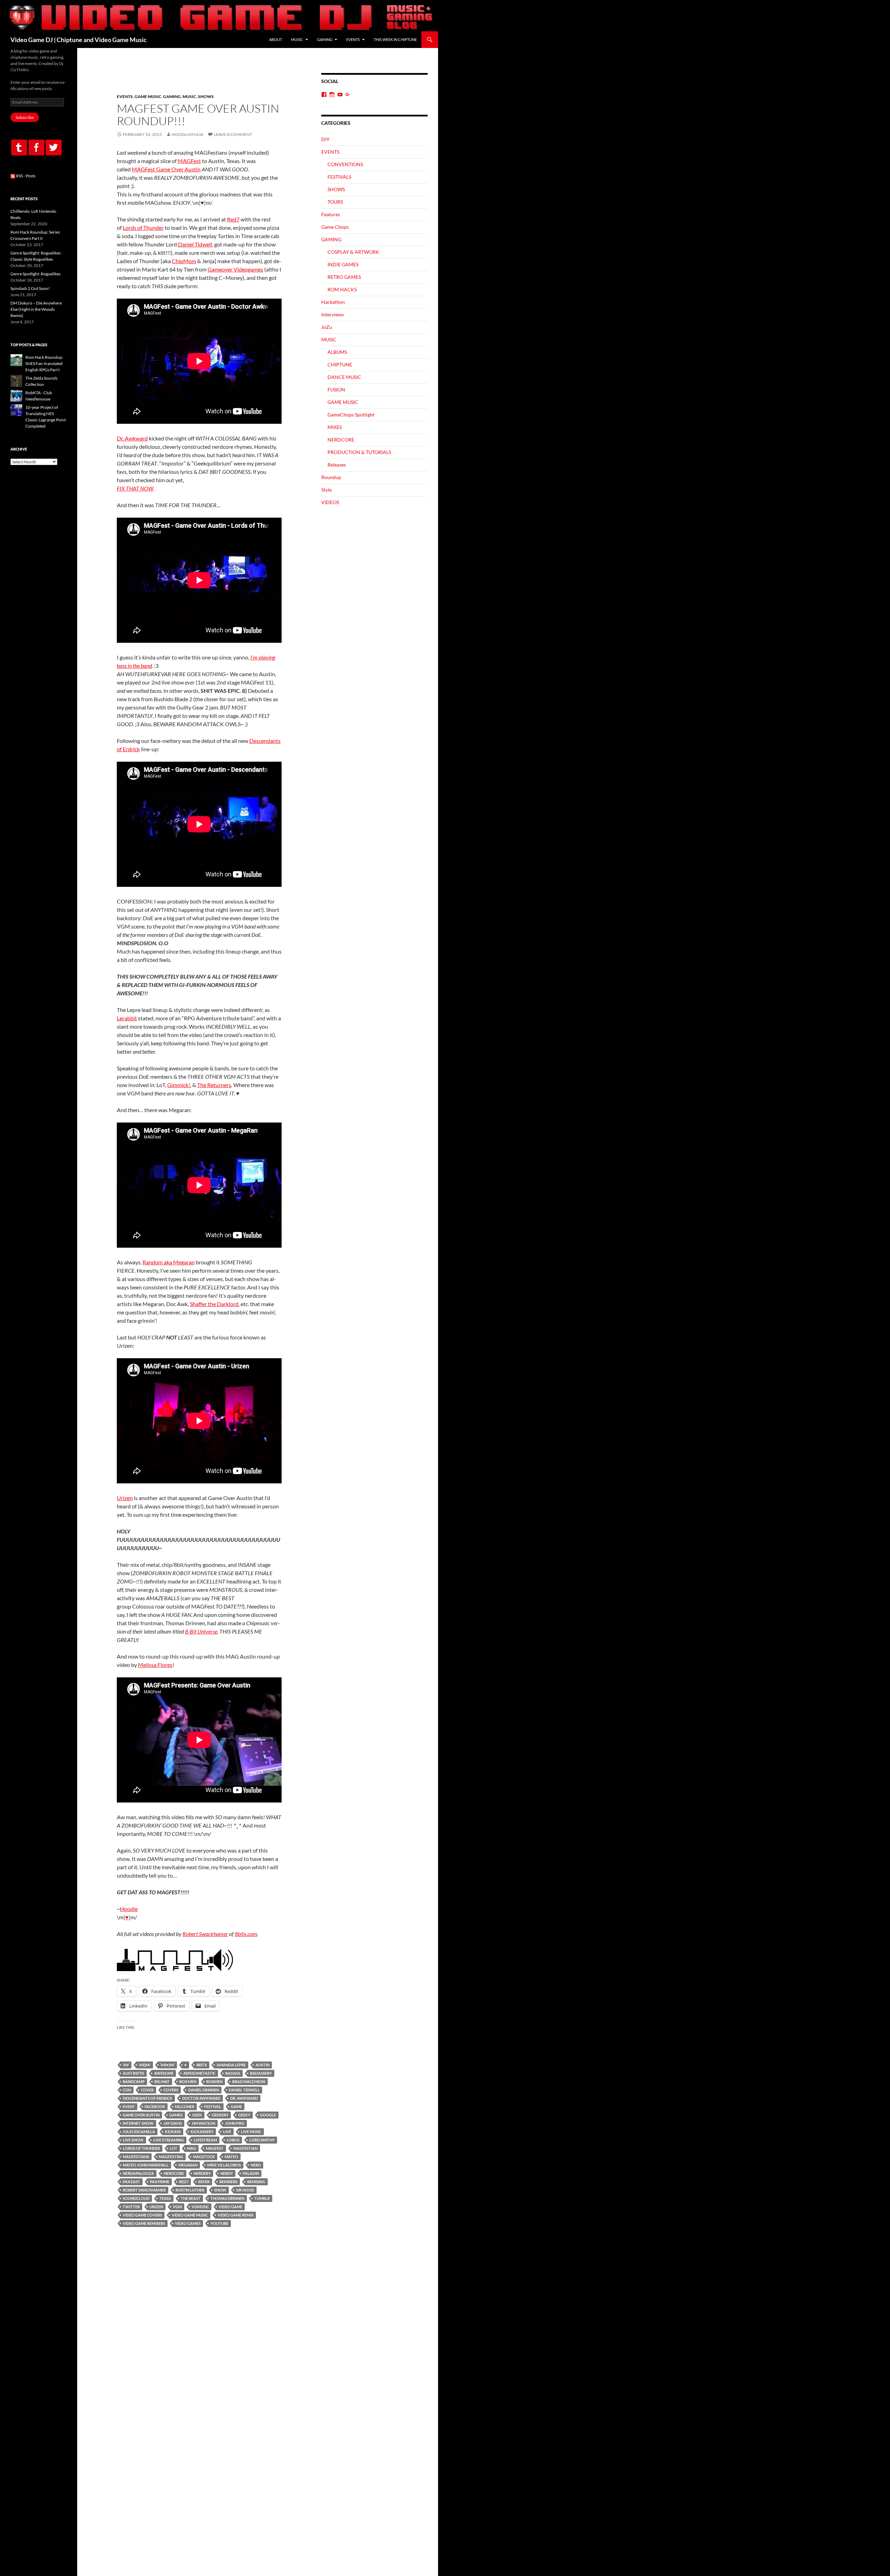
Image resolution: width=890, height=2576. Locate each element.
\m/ (126, 2065)
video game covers (142, 2215)
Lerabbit (127, 1018)
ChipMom (184, 261)
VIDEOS (330, 502)
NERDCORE (341, 440)
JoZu (327, 327)
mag (192, 2148)
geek (197, 2115)
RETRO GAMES (344, 277)
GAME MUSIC (148, 96)
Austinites (133, 2073)
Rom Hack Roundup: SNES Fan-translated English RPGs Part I (44, 363)
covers (171, 2090)
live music (251, 2132)
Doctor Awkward (201, 2098)
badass (233, 2073)
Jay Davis (173, 2123)
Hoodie (129, 1909)
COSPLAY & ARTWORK (353, 252)
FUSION (336, 390)
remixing (256, 2182)
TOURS (335, 202)
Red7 (233, 219)
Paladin (251, 2173)
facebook (155, 2107)
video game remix (236, 2215)
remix (204, 2182)
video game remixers (144, 2223)
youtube (219, 2223)
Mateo (231, 2157)
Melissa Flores (155, 1665)
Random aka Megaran (169, 1262)
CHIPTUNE (340, 364)
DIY (325, 139)
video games (188, 2223)
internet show (138, 2123)
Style (326, 490)
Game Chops (335, 227)
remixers (228, 2182)
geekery (220, 2115)
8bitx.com (246, 1934)
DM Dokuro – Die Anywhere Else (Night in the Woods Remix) (36, 309)
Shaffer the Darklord (214, 1304)
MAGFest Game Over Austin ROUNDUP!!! (198, 115)
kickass (173, 2132)
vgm (177, 2207)
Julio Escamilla (139, 2132)
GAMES (176, 2115)
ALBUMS (337, 352)
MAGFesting (171, 2157)
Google (268, 2115)
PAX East (131, 2182)
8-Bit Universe (201, 1631)
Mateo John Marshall (146, 2165)
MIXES (335, 427)
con (127, 2090)
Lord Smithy (262, 2140)
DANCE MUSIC (344, 377)
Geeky (244, 2115)
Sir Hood (245, 2190)
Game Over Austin (141, 2115)
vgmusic (200, 2207)
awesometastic (199, 2073)
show (220, 2190)
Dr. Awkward (132, 438)
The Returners (214, 1085)
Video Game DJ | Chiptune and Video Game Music (79, 40)
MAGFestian (245, 2148)
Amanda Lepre (231, 2065)
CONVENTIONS (345, 164)
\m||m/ (145, 2065)
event (129, 2107)
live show (133, 2140)
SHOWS (206, 96)
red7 (184, 2182)
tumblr (262, 2198)
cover (147, 2090)
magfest (215, 2148)
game (236, 2107)
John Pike (235, 2123)
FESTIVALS (339, 177)
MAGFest (189, 161)
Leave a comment (233, 134)
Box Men (188, 2081)
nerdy (227, 2173)
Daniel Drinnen (204, 2090)
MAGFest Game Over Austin (166, 169)
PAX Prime (160, 2182)
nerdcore (174, 2173)
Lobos (233, 2140)
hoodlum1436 (187, 134)
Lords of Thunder (143, 228)
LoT (173, 2148)
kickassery (202, 2132)
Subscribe (25, 117)
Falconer (185, 2107)
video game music (190, 2215)
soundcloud (136, 2198)
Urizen (125, 1498)
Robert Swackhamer (205, 1934)
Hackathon (333, 302)
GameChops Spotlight (351, 415)
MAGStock (204, 2157)
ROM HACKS (342, 289)
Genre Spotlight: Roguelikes (35, 274)
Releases (337, 465)
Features (331, 214)
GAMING (325, 39)
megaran (188, 2165)
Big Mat (162, 2081)
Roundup (331, 477)
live (227, 2132)
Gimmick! (179, 1085)
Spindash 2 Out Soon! (30, 288)
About (276, 39)
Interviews (333, 314)
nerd (256, 2165)
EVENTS (353, 39)
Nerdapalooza (138, 2173)
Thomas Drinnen (227, 2198)
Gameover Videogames (235, 269)
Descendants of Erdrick (148, 2098)
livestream (205, 2140)
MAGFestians (136, 2157)
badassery (261, 2073)
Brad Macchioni (249, 2081)
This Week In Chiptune (395, 39)
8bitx (202, 2065)
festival (213, 2107)
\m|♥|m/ (167, 2065)
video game (230, 2207)
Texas (165, 2198)
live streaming (169, 2140)
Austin (262, 2065)
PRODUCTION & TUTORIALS (359, 452)
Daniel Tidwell (195, 244)
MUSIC (297, 39)
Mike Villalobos (224, 2165)
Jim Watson (203, 2123)
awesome (164, 2073)
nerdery (202, 2173)
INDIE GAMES (343, 264)
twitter (131, 2207)
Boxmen (214, 2081)
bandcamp (134, 2081)
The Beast (191, 2198)
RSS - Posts (25, 176)
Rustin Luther (190, 2190)
